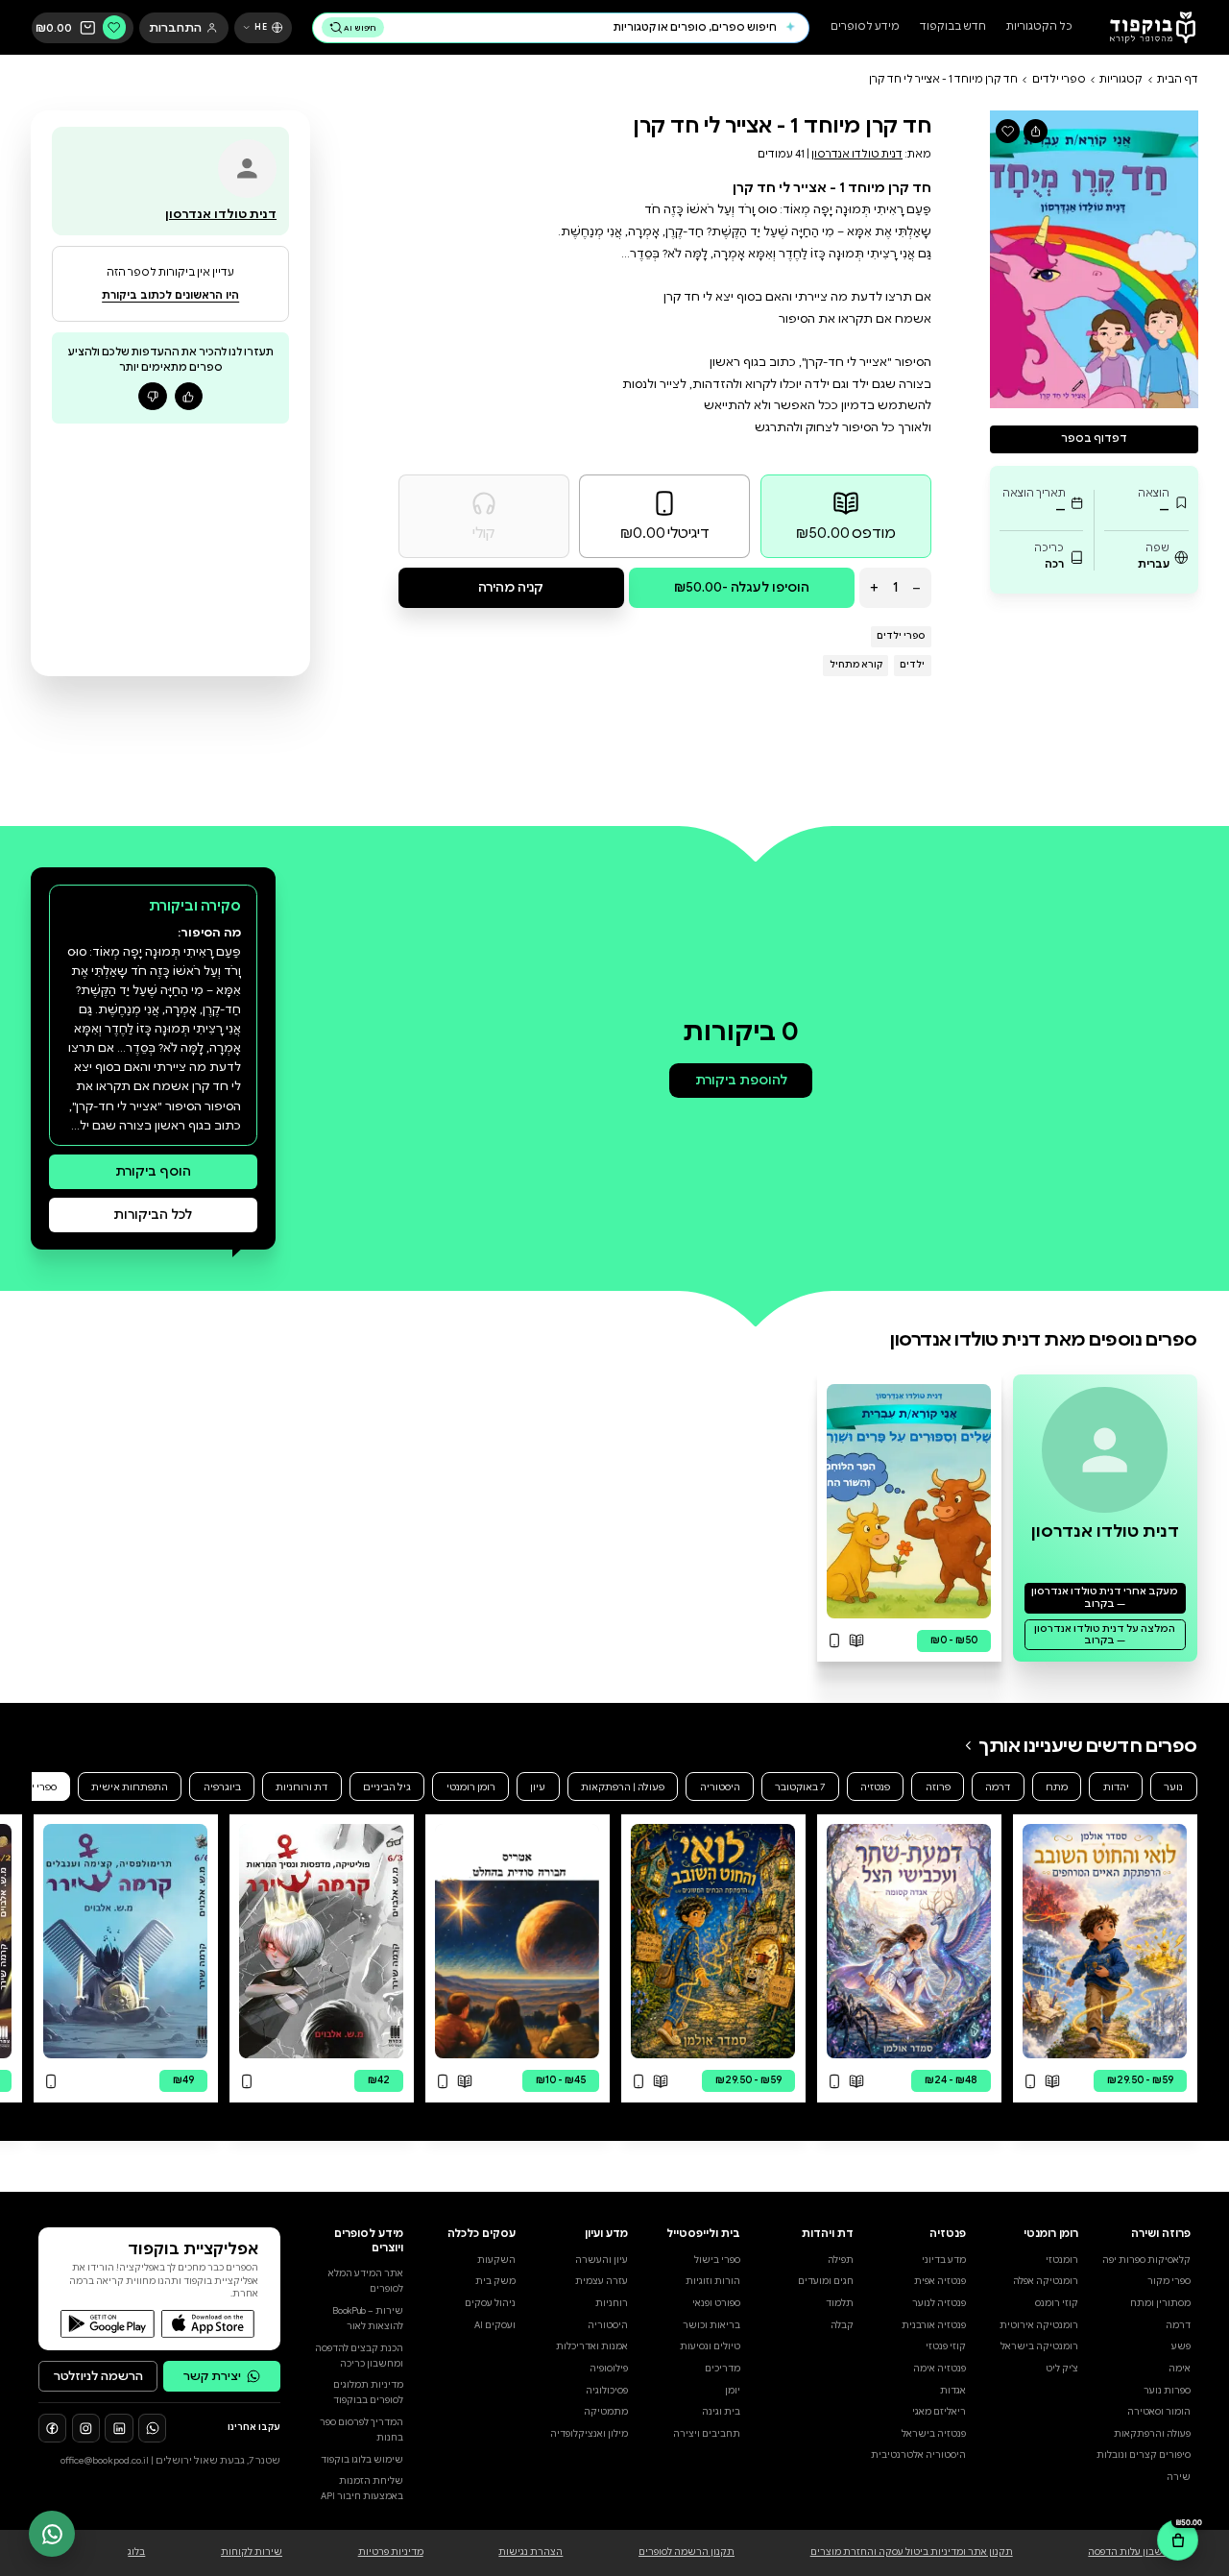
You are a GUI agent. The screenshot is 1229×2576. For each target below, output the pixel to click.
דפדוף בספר (1094, 438)
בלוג (136, 2552)
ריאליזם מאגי (939, 2412)
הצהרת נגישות (530, 2552)
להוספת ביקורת (741, 1080)
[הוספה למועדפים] (1008, 131)
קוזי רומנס (1057, 2303)
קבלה (842, 2325)
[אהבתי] (189, 396)
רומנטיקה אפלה (1046, 2281)
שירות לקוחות (252, 2552)
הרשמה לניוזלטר (98, 2376)
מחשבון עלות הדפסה (1132, 2552)
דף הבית (1178, 79)
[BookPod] (1148, 27)
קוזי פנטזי (946, 2346)
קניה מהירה (511, 587)
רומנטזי (1062, 2260)
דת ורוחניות (301, 1787)
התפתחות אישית (130, 1787)
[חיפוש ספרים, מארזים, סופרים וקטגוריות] (790, 28)
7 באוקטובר (800, 1787)
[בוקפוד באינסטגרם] (86, 2428)
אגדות (953, 2391)
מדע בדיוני (944, 2260)
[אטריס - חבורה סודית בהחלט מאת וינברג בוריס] (517, 1941)
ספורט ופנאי (716, 2303)
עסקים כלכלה (482, 2234)
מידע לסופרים (865, 27)
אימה (1180, 2369)
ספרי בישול (717, 2260)
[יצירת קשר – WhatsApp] (52, 2534)
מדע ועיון (606, 2234)
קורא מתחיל (856, 665)
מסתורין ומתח (1160, 2303)
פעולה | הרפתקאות (623, 1787)
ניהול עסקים (490, 2303)
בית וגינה (721, 2412)
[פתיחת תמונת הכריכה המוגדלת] (1094, 259)
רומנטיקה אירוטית (1039, 2325)
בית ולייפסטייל (703, 2234)
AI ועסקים (495, 2325)
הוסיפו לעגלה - (742, 587)
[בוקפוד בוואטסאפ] (152, 2428)
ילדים (912, 665)
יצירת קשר (212, 2376)
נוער (1173, 1787)
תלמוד (840, 2303)
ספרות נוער (1167, 2391)
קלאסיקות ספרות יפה (1146, 2260)
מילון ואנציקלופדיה (589, 2434)
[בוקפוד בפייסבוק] (52, 2428)
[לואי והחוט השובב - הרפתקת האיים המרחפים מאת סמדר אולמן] (1105, 1941)
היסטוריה (720, 1787)
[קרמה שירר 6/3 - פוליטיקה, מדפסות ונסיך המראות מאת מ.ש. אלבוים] (321, 1941)
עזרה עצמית (602, 2281)
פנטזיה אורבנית (934, 2325)
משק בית (495, 2281)
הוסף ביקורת (153, 1171)
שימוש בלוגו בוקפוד (362, 2460)
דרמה (998, 1787)
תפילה (841, 2260)
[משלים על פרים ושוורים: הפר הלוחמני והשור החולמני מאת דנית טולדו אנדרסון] (909, 1501)
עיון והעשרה (602, 2260)
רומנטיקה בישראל (1039, 2346)
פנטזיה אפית (940, 2281)
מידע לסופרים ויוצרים (369, 2241)
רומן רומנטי (471, 1787)
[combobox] (584, 27)
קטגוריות (1121, 79)
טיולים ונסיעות (710, 2346)
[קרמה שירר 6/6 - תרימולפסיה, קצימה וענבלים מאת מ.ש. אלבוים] (125, 1941)
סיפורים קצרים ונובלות (1144, 2455)
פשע (1181, 2346)
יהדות (1116, 1787)
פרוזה (938, 1787)
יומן (733, 2391)
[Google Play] (107, 2324)
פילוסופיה (609, 2369)
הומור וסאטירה (1159, 2412)
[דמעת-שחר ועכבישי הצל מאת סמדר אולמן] (909, 1941)
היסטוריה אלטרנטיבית (918, 2455)
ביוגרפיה (222, 1787)
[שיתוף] (1036, 131)
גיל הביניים (387, 1787)
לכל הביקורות (153, 1215)
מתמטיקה (606, 2412)
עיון (538, 1787)
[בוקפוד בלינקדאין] (119, 2428)
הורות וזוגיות (713, 2281)
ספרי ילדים (1059, 79)
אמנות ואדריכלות (592, 2346)
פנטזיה (875, 1787)
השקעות (496, 2260)
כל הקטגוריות (1039, 27)
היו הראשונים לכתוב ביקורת (170, 295)
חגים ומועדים (826, 2281)
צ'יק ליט (1062, 2369)
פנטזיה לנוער (939, 2303)
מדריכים (723, 2369)
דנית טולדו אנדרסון (857, 154)
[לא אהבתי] (152, 396)
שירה (1179, 2477)
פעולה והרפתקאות (1152, 2434)
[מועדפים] (115, 27)
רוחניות (612, 2303)
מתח (1057, 1787)
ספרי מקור (1169, 2281)
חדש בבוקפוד (953, 27)
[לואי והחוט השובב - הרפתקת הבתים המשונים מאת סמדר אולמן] (713, 1941)
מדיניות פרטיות (391, 2552)
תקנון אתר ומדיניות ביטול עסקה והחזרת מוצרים (912, 2552)
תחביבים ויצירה (707, 2434)
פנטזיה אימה (940, 2369)
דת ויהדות (827, 2234)
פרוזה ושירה (1161, 2234)
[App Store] (208, 2324)
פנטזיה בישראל (934, 2434)
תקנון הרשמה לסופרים (687, 2552)
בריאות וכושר (711, 2325)
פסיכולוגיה (607, 2391)
